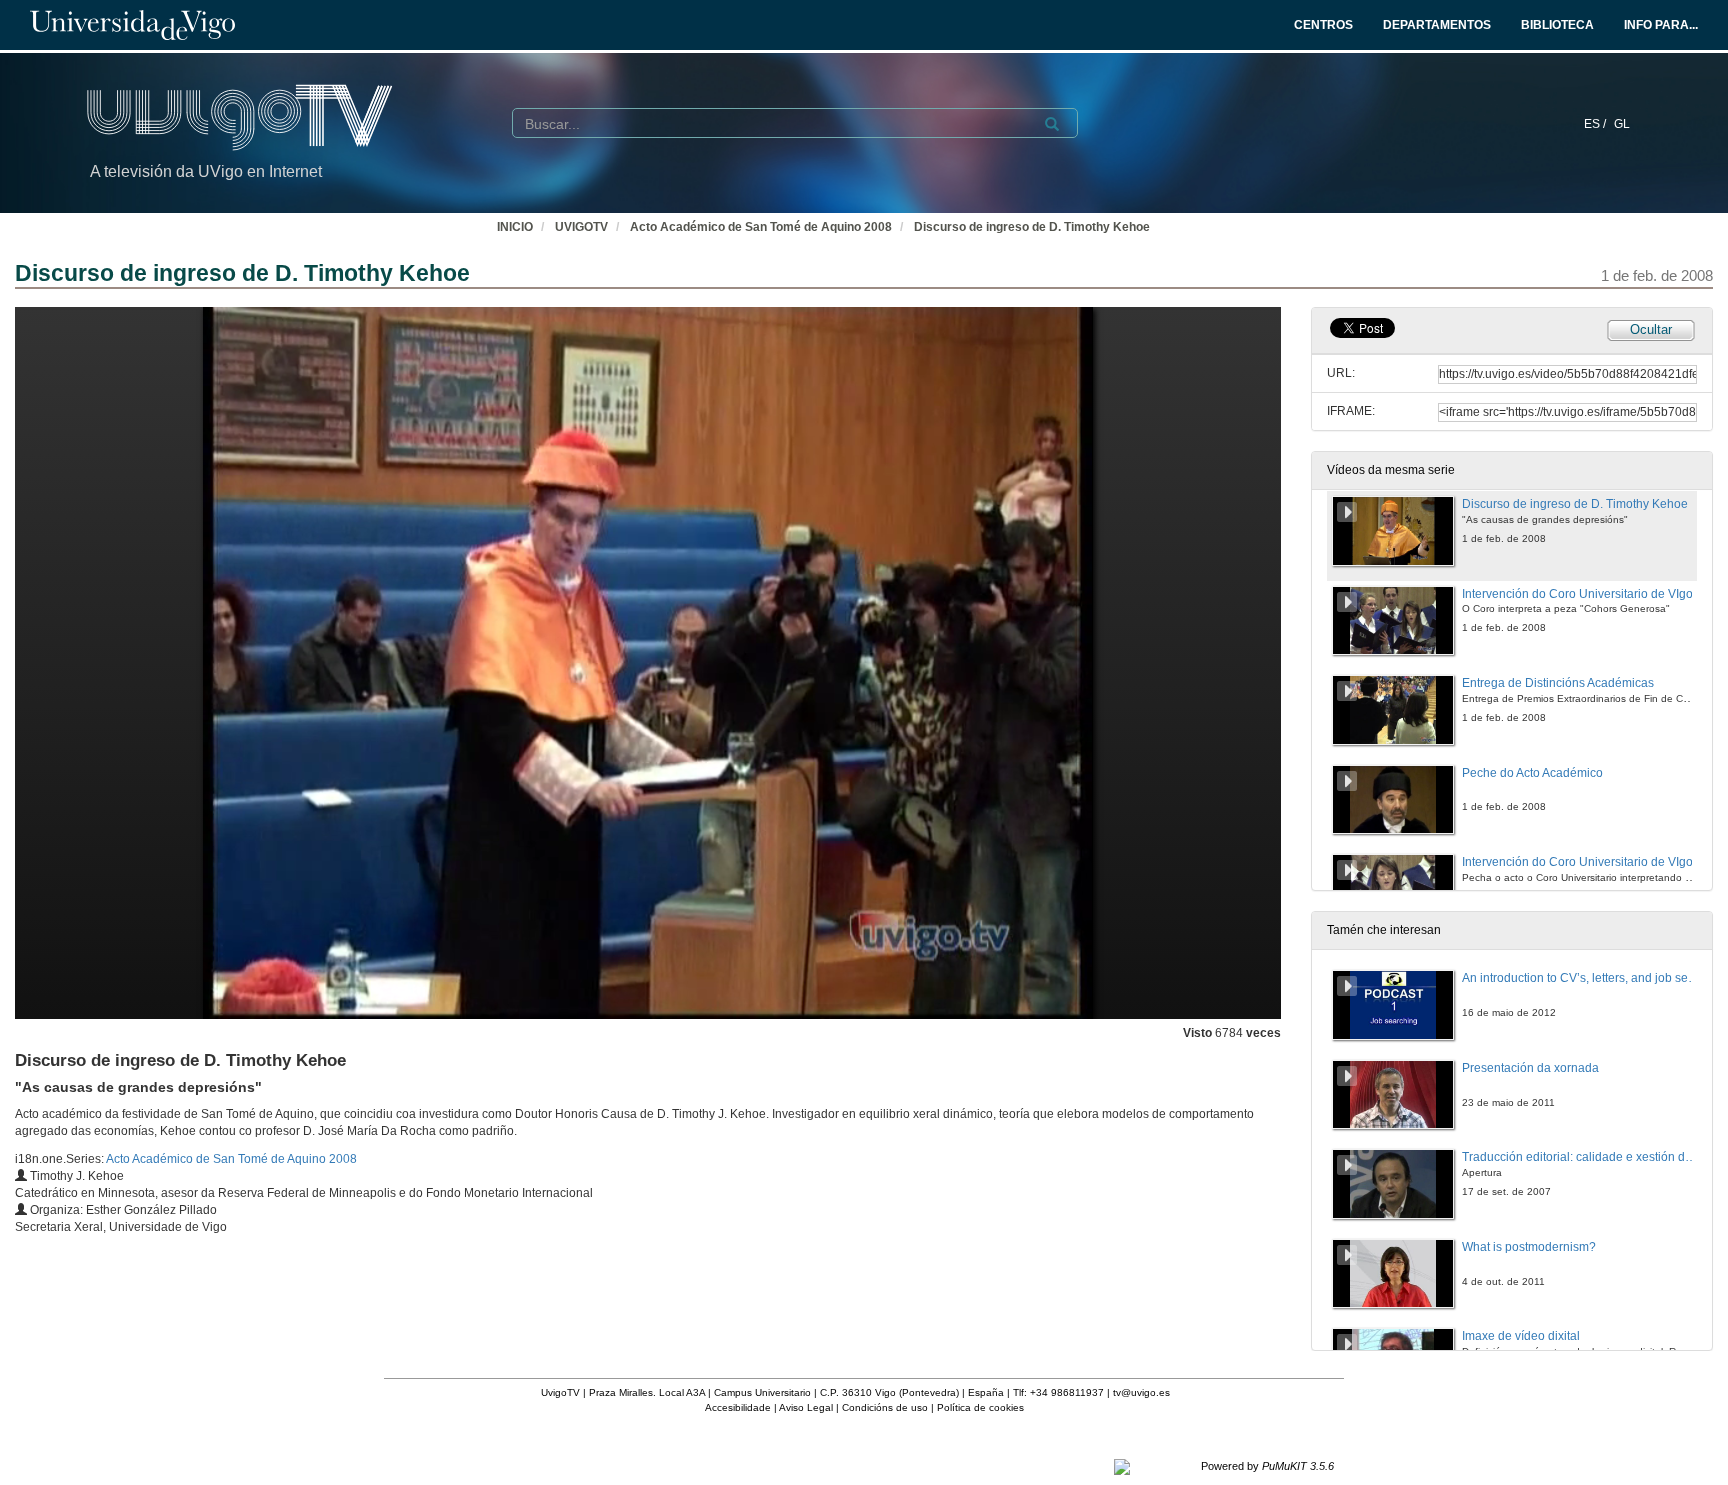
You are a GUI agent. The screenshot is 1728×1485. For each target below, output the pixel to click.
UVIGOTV (581, 227)
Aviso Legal (806, 1407)
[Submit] (1052, 124)
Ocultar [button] (1651, 329)
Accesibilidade (738, 1407)
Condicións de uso (885, 1407)
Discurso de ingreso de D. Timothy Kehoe (1032, 227)
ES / (1596, 124)
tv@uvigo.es (1141, 1392)
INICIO (515, 227)
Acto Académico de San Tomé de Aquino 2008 (761, 227)
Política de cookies (980, 1407)
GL (1622, 124)
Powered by (1267, 1466)
